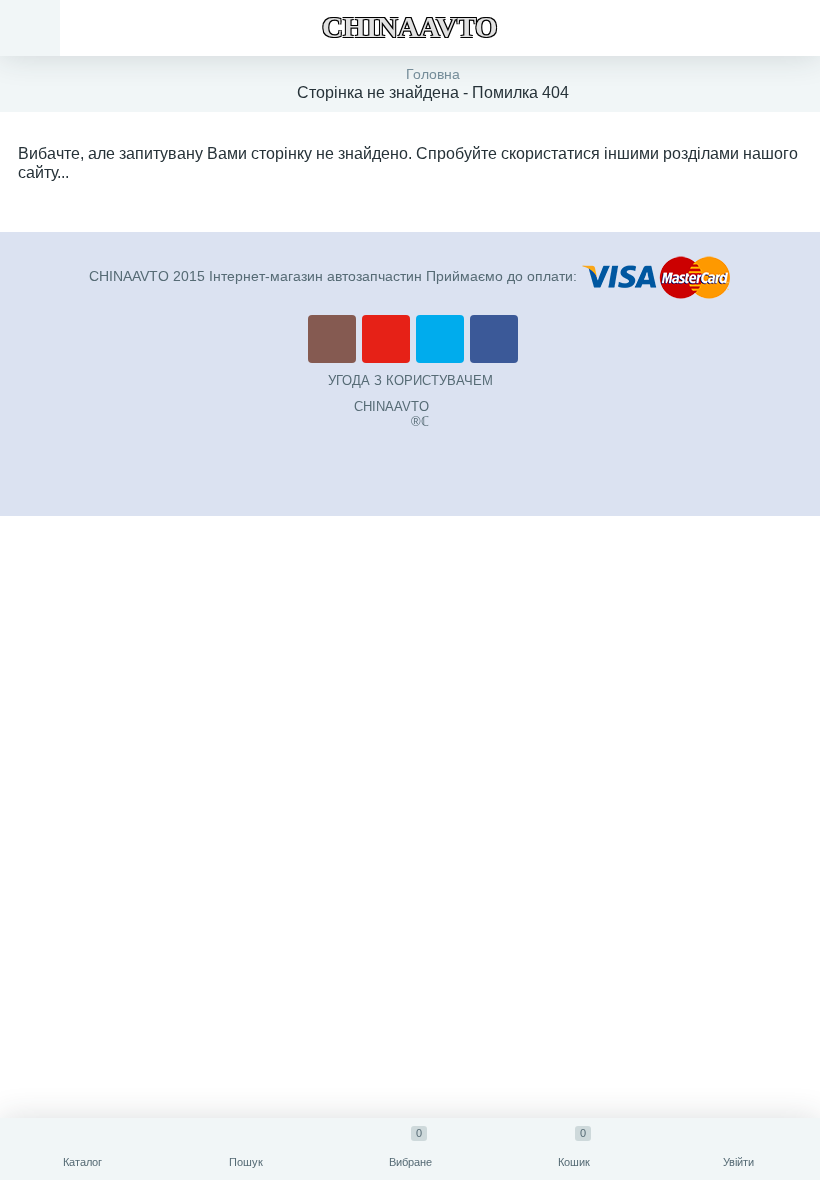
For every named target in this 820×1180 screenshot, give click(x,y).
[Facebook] (494, 339)
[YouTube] (386, 339)
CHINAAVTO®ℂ (391, 414)
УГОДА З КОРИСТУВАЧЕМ (410, 380)
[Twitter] (440, 339)
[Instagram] (332, 339)
